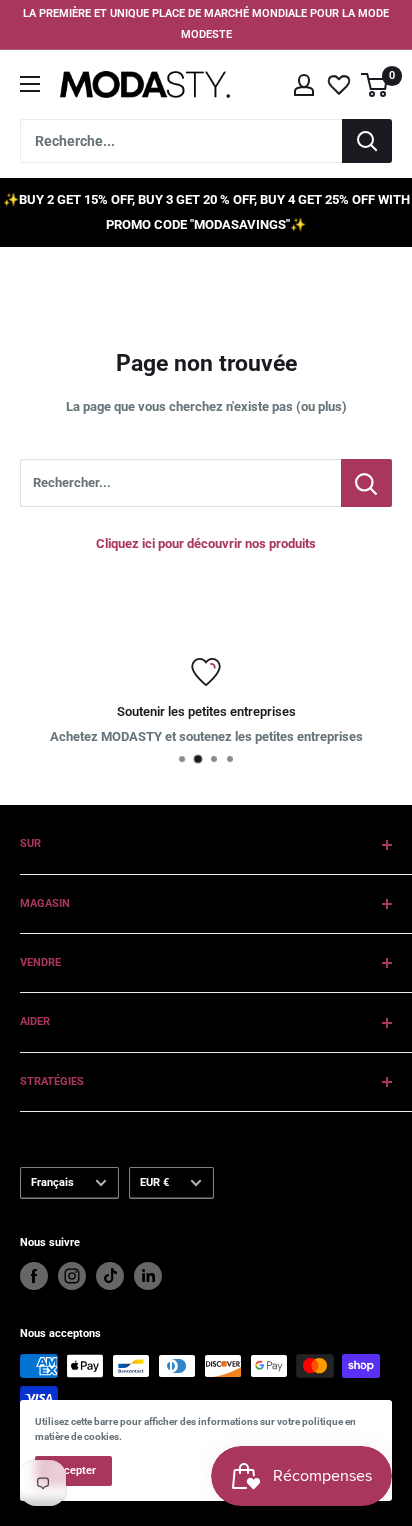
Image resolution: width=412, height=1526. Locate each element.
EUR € (154, 1182)
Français (52, 1182)
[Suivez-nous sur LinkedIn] (148, 1276)
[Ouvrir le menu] (30, 84)
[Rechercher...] (366, 483)
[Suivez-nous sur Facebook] (34, 1276)
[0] (375, 85)
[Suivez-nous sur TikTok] (110, 1276)
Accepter (73, 1470)
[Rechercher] (367, 141)
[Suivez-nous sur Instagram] (72, 1276)
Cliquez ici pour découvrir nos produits (206, 543)
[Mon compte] (304, 85)
